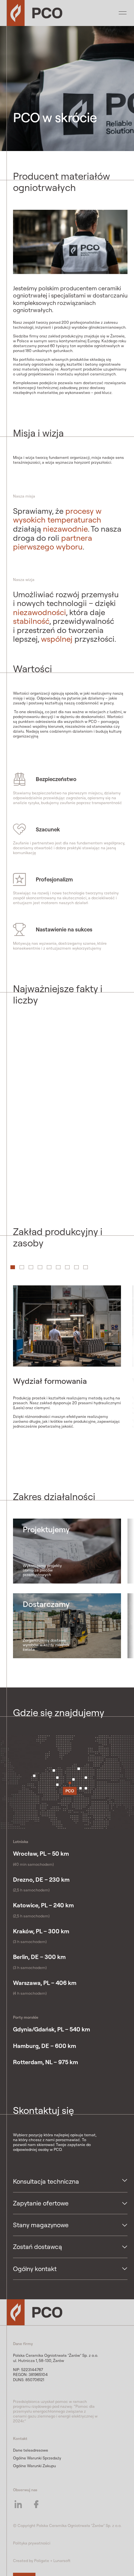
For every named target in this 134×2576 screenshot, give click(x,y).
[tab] (22, 1267)
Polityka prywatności (32, 2543)
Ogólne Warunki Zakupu (34, 2466)
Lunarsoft (62, 2561)
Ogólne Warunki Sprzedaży (37, 2458)
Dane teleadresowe (31, 2450)
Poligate (42, 2561)
